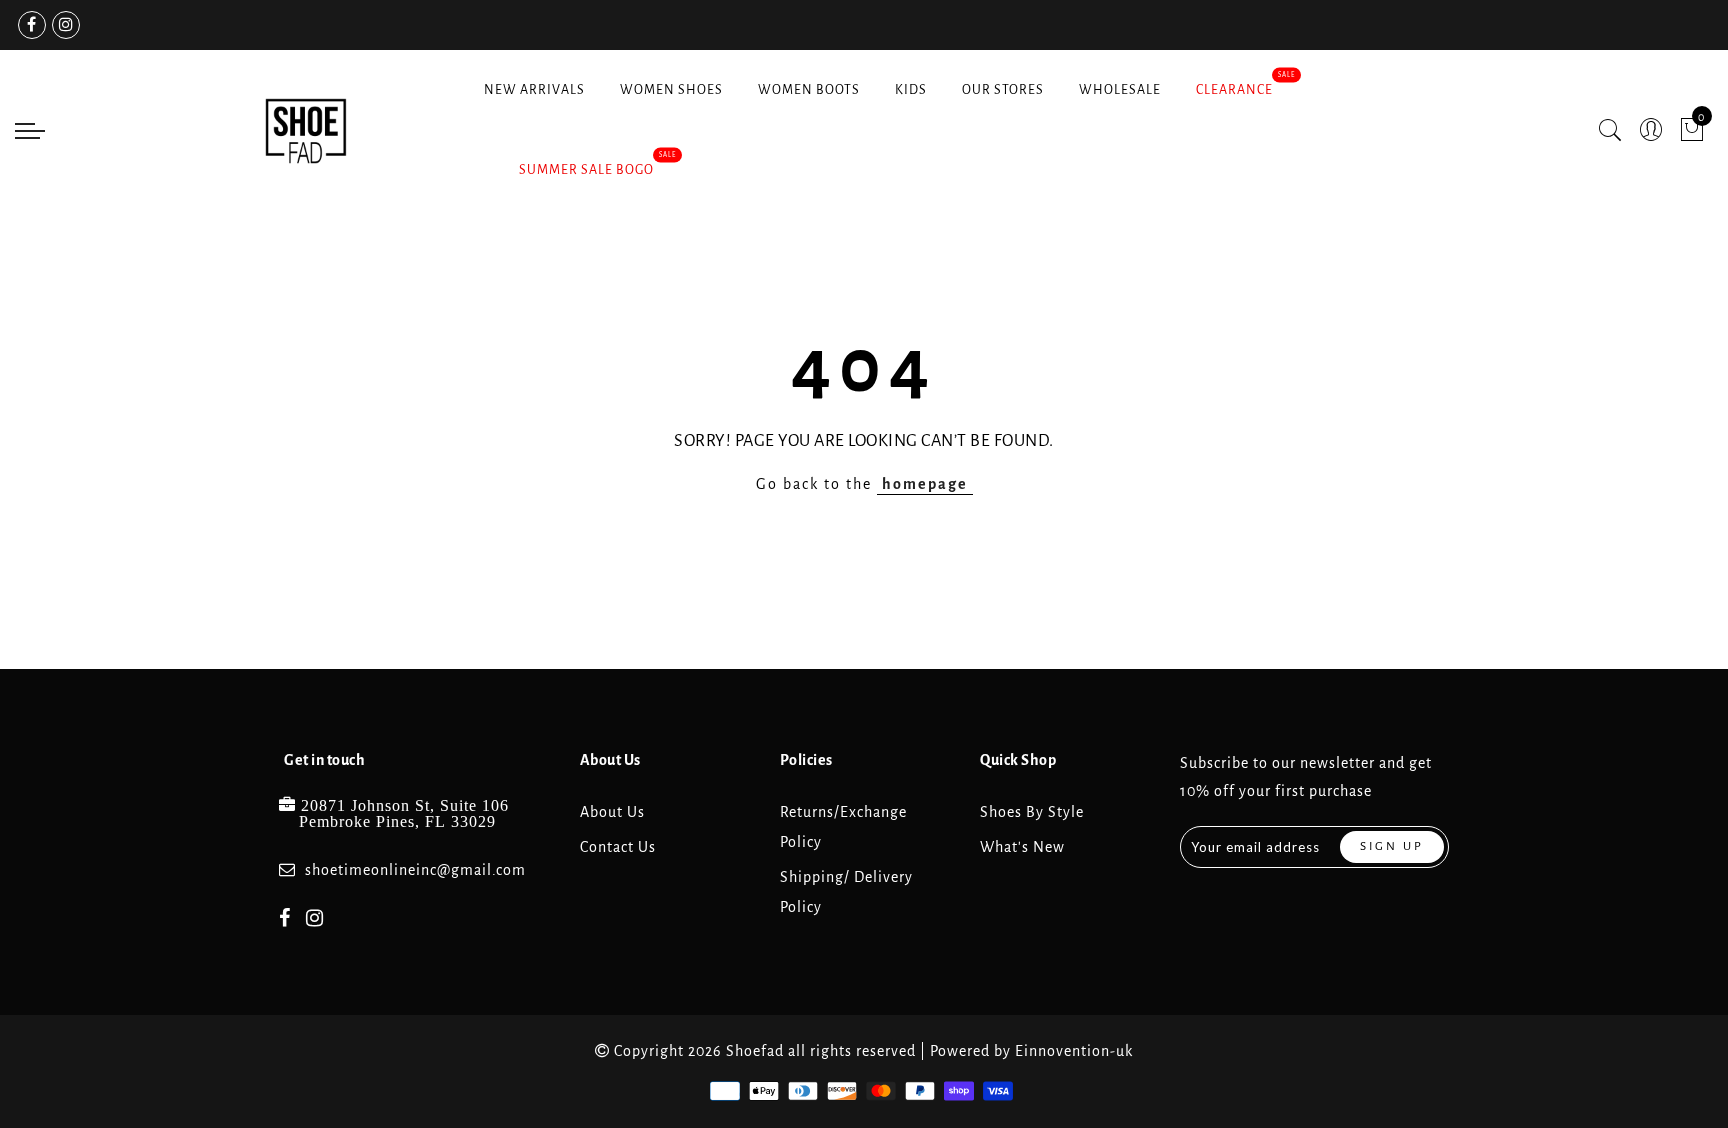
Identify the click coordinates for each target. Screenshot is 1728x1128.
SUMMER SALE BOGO (586, 170)
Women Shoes (671, 90)
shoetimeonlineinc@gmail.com (415, 870)
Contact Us (618, 847)
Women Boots (809, 90)
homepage (925, 484)
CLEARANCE (1234, 90)
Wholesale (1120, 90)
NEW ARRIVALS (534, 90)
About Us (612, 812)
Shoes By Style (1032, 812)
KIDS (911, 90)
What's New (1022, 847)
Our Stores (1003, 90)
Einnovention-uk (1074, 1051)
